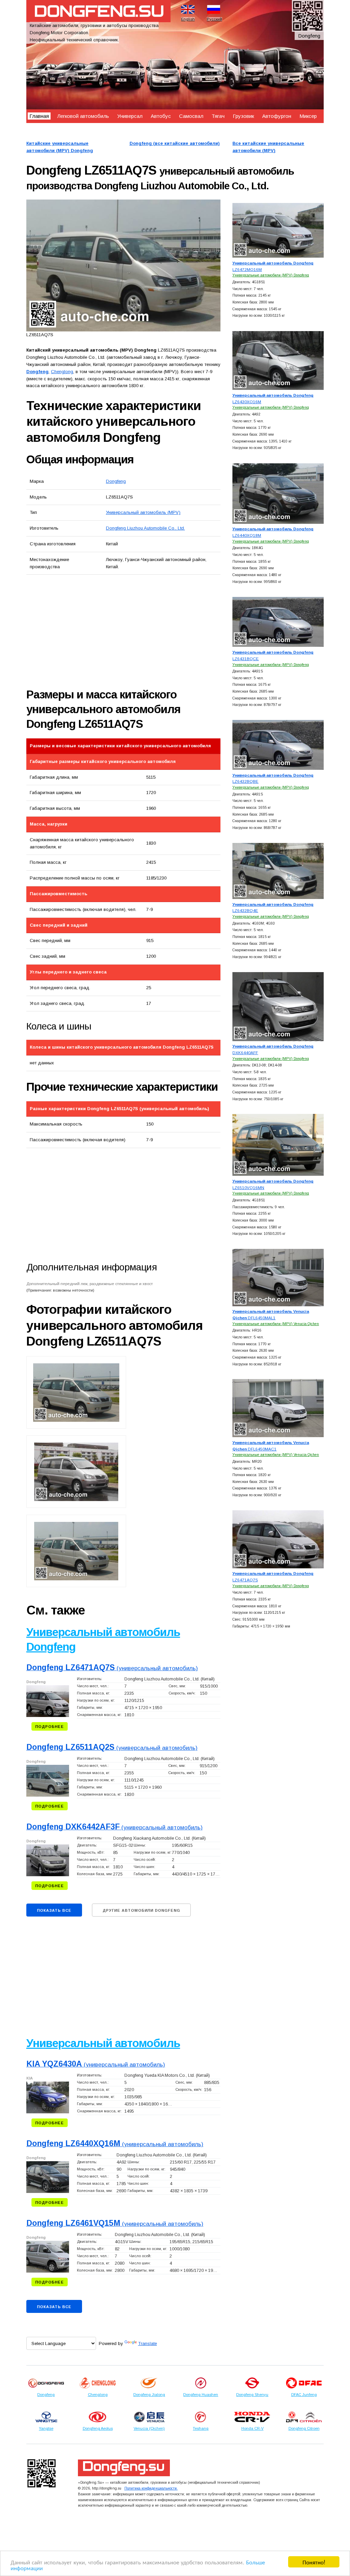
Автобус (161, 116)
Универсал (130, 116)
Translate (147, 2343)
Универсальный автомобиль (103, 2043)
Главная (39, 116)
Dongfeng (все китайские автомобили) (175, 143)
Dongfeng (116, 481)
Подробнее (50, 1727)
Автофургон (277, 116)
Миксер (308, 116)
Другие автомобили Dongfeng (141, 1910)
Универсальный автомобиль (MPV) (143, 512)
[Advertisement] (103, 631)
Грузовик (243, 116)
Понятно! (314, 2562)
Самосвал (191, 116)
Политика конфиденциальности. (151, 2488)
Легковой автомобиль (83, 116)
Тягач (218, 116)
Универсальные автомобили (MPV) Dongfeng (271, 275)
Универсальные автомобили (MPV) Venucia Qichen (276, 1324)
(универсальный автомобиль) (112, 1668)
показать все (54, 1910)
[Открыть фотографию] (124, 265)
